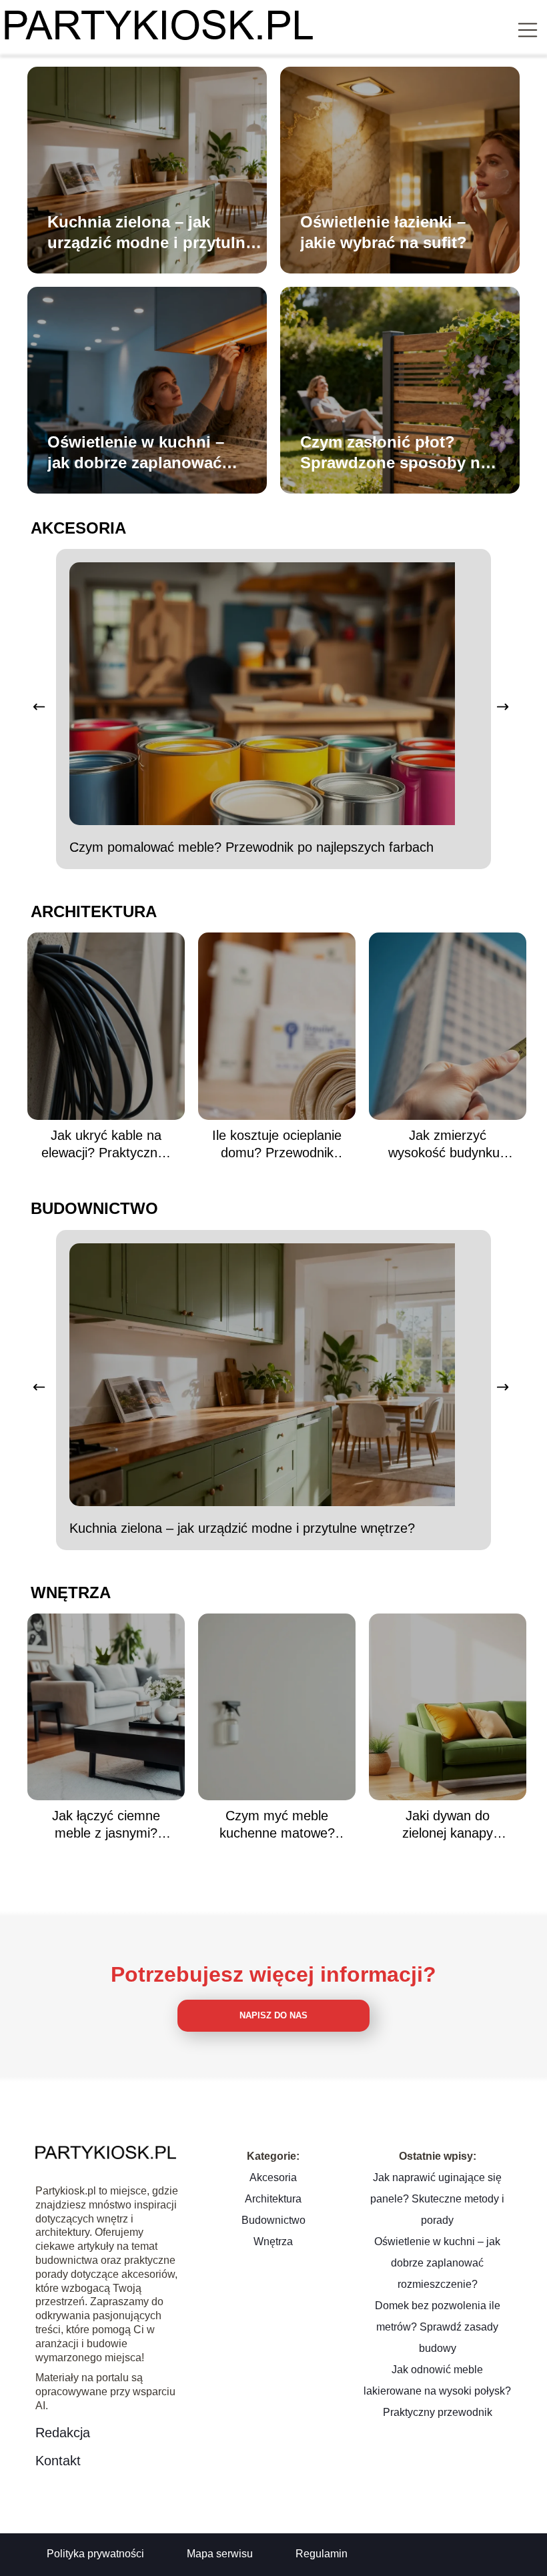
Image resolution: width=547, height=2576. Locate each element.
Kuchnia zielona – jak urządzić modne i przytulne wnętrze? (151, 233)
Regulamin (322, 2554)
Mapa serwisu (220, 2554)
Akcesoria (78, 528)
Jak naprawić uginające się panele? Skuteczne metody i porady (437, 2199)
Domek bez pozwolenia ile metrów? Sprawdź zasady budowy (438, 2327)
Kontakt (58, 2461)
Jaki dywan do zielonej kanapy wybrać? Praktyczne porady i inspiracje (448, 1825)
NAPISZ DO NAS (273, 2015)
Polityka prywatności (95, 2554)
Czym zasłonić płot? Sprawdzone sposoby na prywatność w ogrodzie (395, 453)
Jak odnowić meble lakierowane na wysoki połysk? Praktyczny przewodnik (437, 2391)
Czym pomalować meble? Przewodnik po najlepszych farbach (251, 847)
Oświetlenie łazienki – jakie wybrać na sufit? (384, 232)
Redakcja (63, 2433)
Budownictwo (94, 1208)
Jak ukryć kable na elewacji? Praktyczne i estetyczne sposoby (106, 1145)
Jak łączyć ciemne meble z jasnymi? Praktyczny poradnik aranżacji (106, 1825)
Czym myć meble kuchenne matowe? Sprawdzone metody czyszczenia (277, 1825)
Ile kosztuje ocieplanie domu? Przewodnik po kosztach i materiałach (277, 1145)
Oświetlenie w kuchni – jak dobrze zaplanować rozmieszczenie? (136, 453)
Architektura (94, 911)
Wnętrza (71, 1592)
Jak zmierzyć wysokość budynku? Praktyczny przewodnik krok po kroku (448, 1145)
